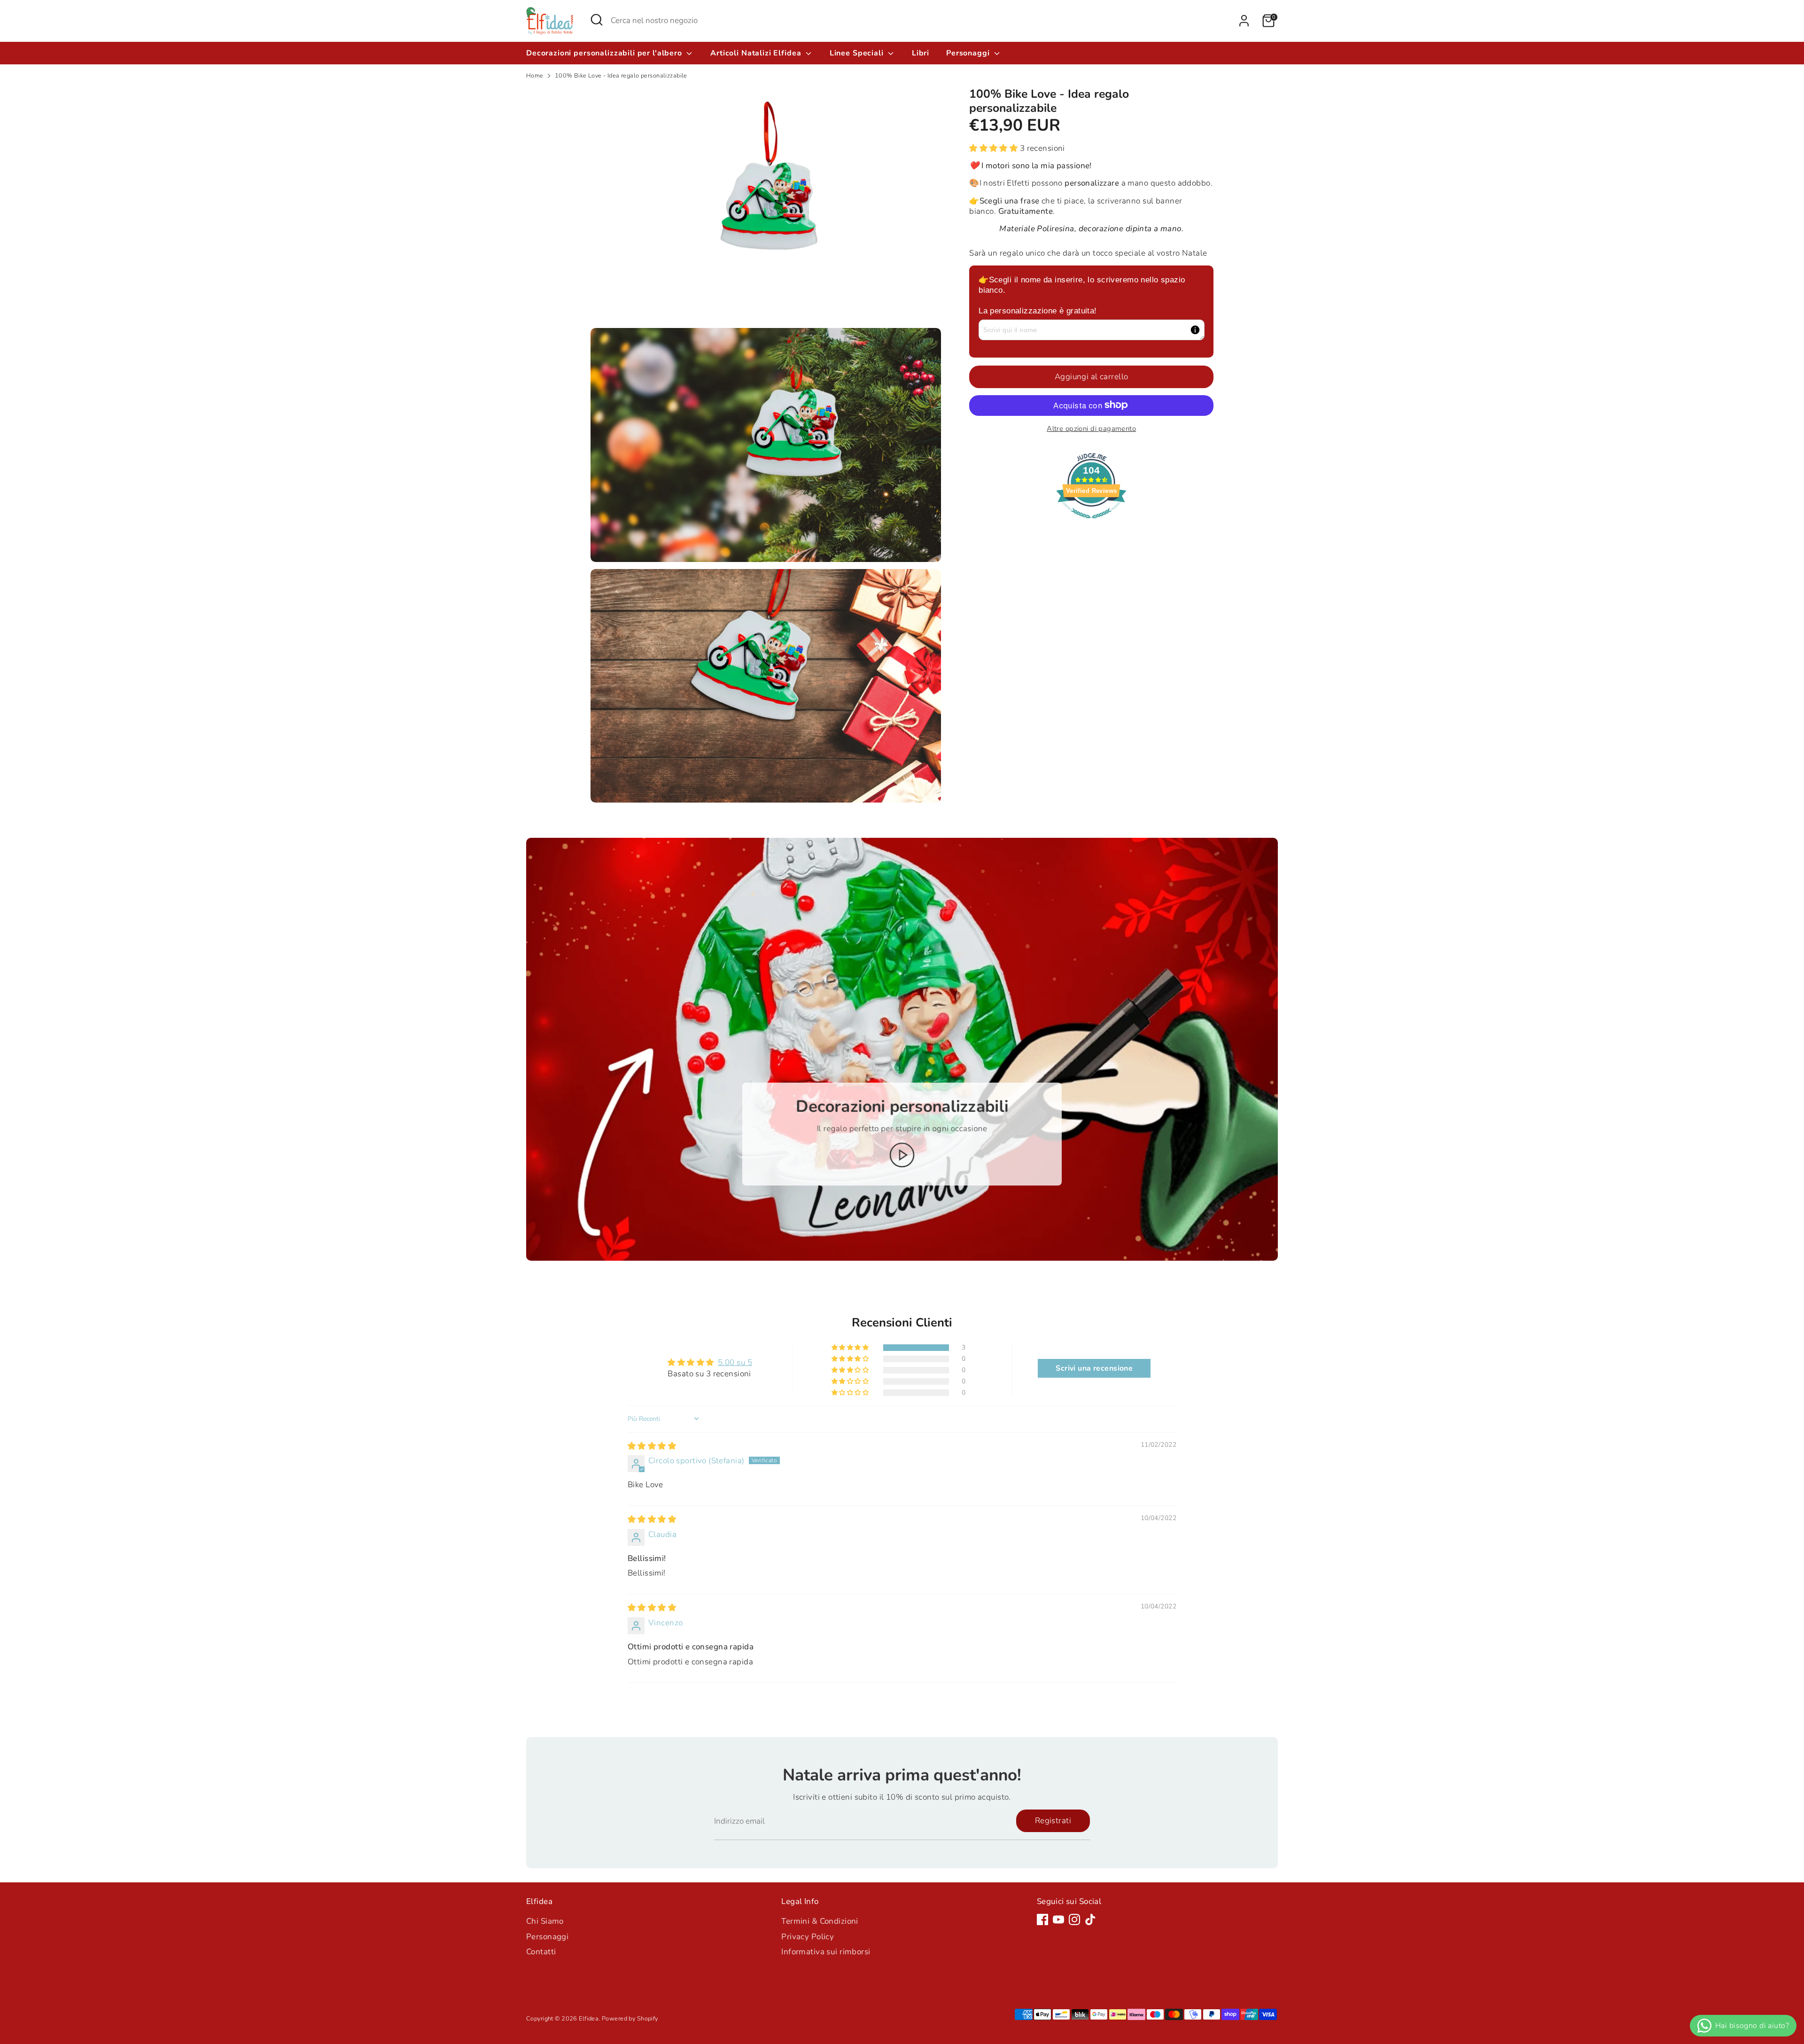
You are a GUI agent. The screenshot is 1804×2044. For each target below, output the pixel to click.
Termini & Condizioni (820, 1921)
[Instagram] (1074, 1919)
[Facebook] (1042, 1919)
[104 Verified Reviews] (1091, 523)
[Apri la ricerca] (597, 20)
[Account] (1244, 21)
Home (535, 76)
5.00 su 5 (735, 1362)
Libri (921, 53)
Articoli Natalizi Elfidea (757, 53)
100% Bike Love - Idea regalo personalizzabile (621, 76)
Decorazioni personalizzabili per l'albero (605, 53)
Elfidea (589, 2019)
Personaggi (969, 53)
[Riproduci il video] (902, 1155)
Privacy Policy (808, 1937)
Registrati (1053, 1821)
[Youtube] (1058, 1919)
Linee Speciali (858, 53)
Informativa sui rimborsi (826, 1952)
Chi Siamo (545, 1921)
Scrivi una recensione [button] (1094, 1368)
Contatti (541, 1952)
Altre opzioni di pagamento (1091, 428)
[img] (652, 1446)
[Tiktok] (1090, 1919)
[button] (995, 148)
